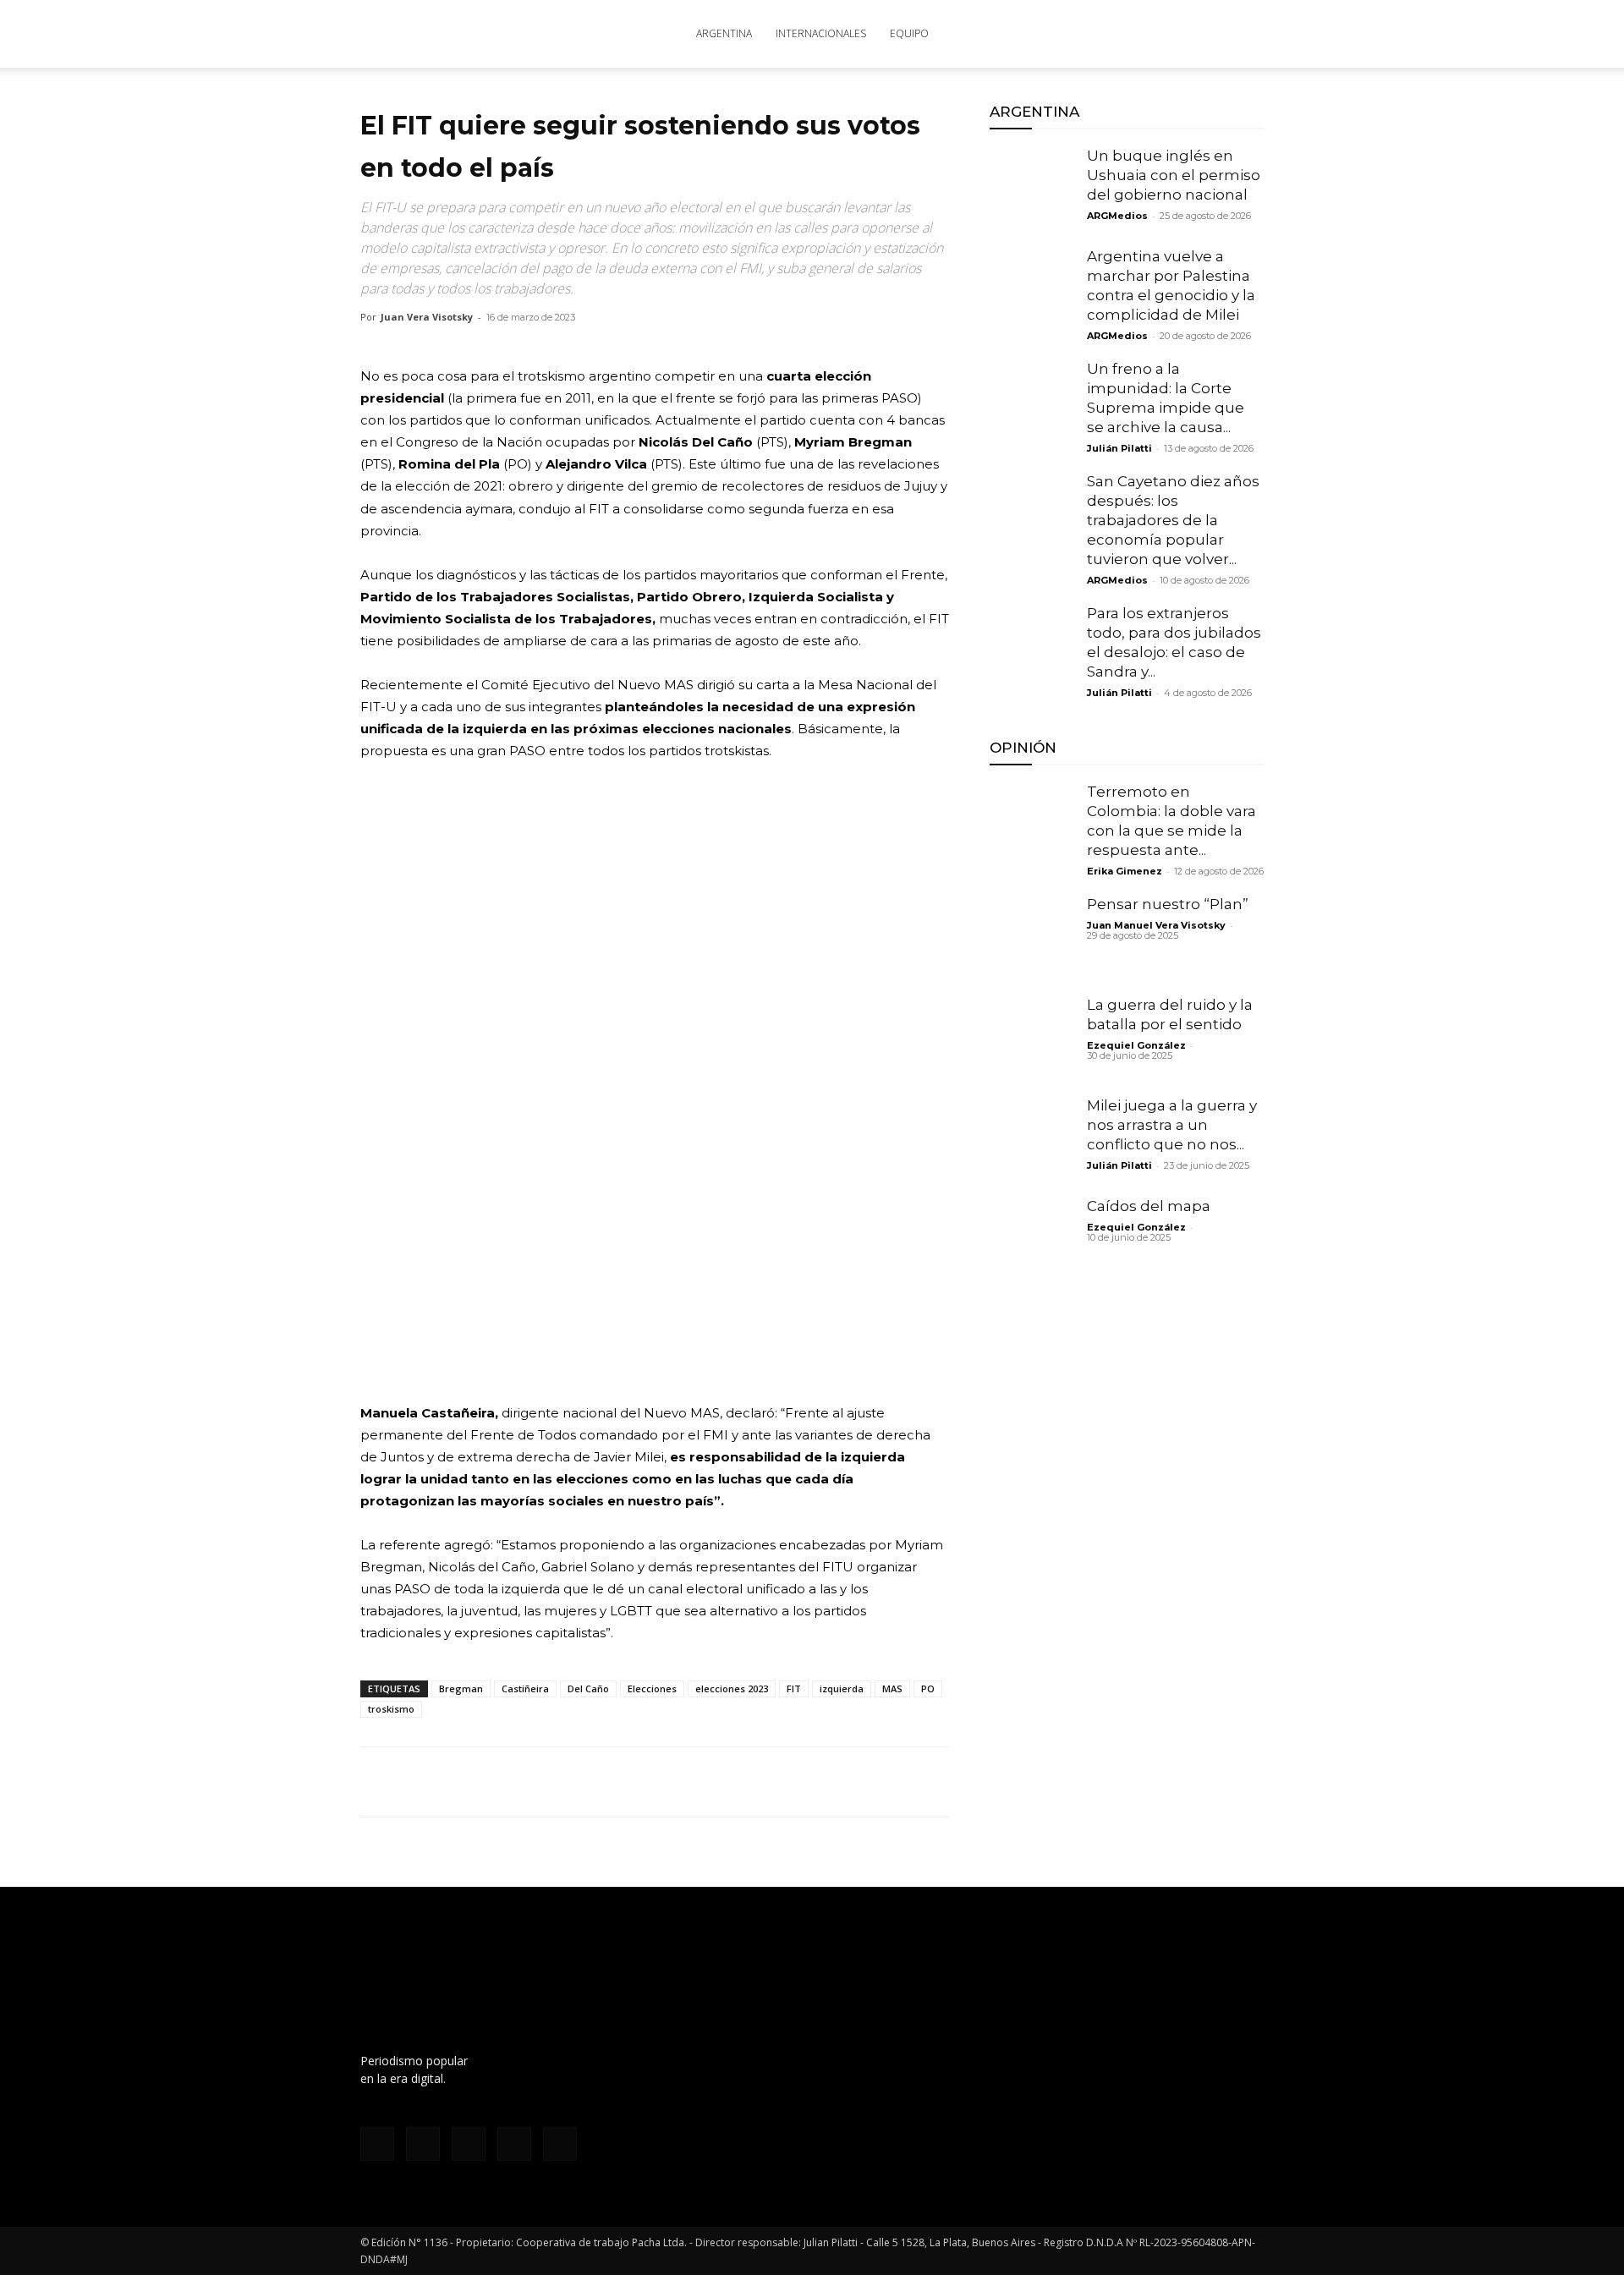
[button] (1243, 35)
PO (928, 1688)
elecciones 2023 (732, 1688)
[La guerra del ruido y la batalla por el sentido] (1032, 1038)
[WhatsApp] (455, 1782)
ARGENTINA (724, 33)
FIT (794, 1688)
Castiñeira (525, 1688)
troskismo (391, 1709)
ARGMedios (1117, 216)
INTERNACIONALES (821, 33)
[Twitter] (1170, 34)
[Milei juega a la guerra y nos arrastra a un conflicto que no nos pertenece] (1032, 1138)
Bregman (461, 1688)
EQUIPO (909, 33)
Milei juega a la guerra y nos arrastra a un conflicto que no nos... (1172, 1125)
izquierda (842, 1688)
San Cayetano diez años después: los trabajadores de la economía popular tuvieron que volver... (1173, 520)
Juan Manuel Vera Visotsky (1156, 925)
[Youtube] (1198, 34)
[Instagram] (1114, 34)
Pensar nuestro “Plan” (1168, 904)
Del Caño (588, 1688)
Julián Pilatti (1119, 448)
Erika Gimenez (1125, 871)
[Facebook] (1086, 34)
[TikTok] (1142, 34)
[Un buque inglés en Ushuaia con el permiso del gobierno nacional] (1032, 189)
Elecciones (652, 1688)
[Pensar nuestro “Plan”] (1032, 937)
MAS (892, 1688)
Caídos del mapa (1149, 1206)
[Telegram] (533, 1782)
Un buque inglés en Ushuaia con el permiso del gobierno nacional (1174, 175)
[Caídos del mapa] (1032, 1239)
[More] (573, 1782)
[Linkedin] (494, 1782)
